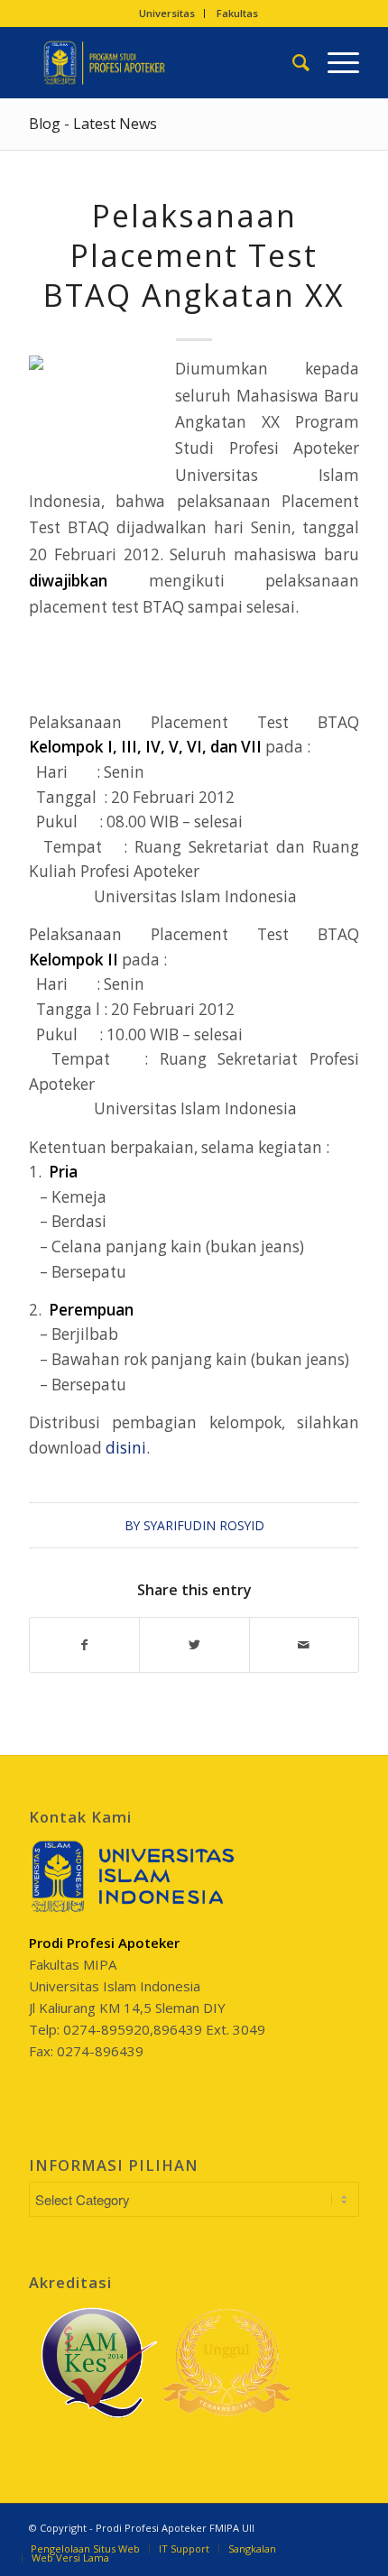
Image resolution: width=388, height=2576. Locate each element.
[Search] (292, 62)
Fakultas (237, 13)
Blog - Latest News (93, 124)
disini (126, 1448)
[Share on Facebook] (84, 1645)
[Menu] (334, 62)
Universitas (167, 13)
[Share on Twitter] (194, 1645)
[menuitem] (167, 14)
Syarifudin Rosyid (204, 1525)
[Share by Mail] (304, 1645)
